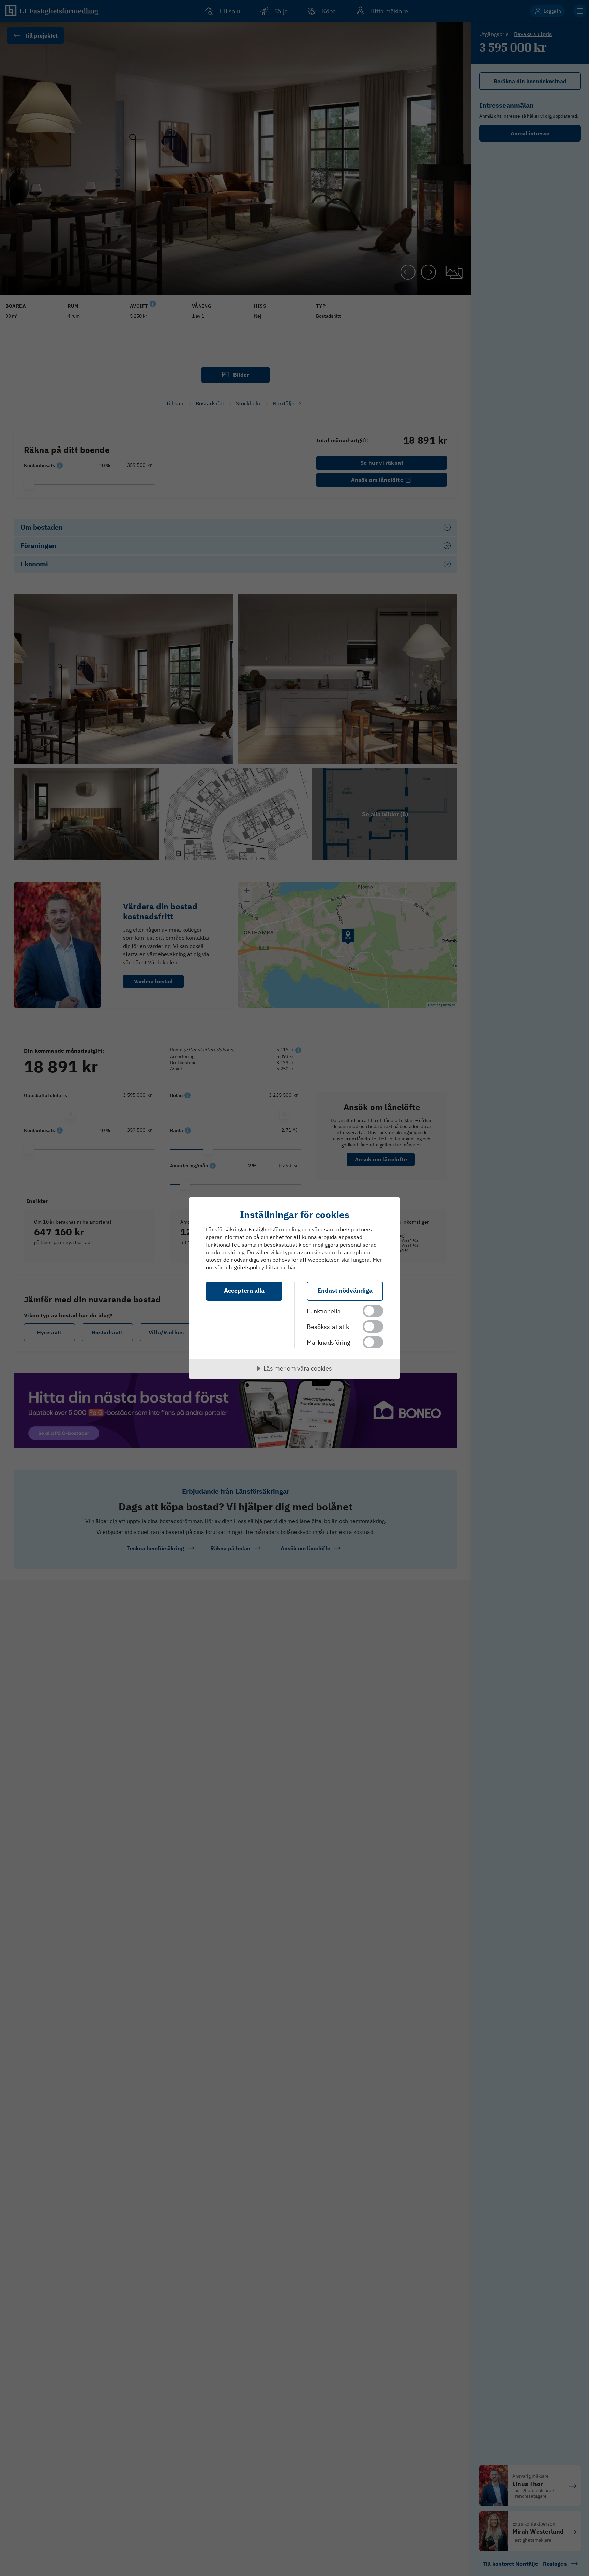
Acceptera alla (244, 1291)
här (292, 1267)
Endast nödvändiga (345, 1291)
